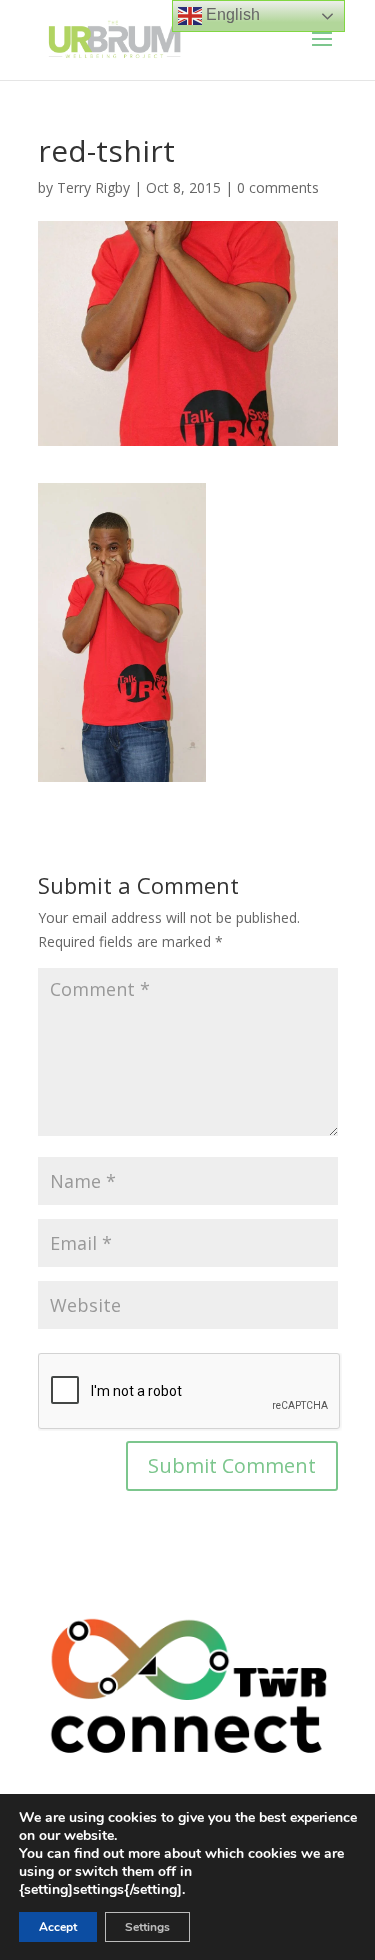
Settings (147, 1927)
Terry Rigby (93, 187)
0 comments (278, 187)
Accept (58, 1927)
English (231, 14)
